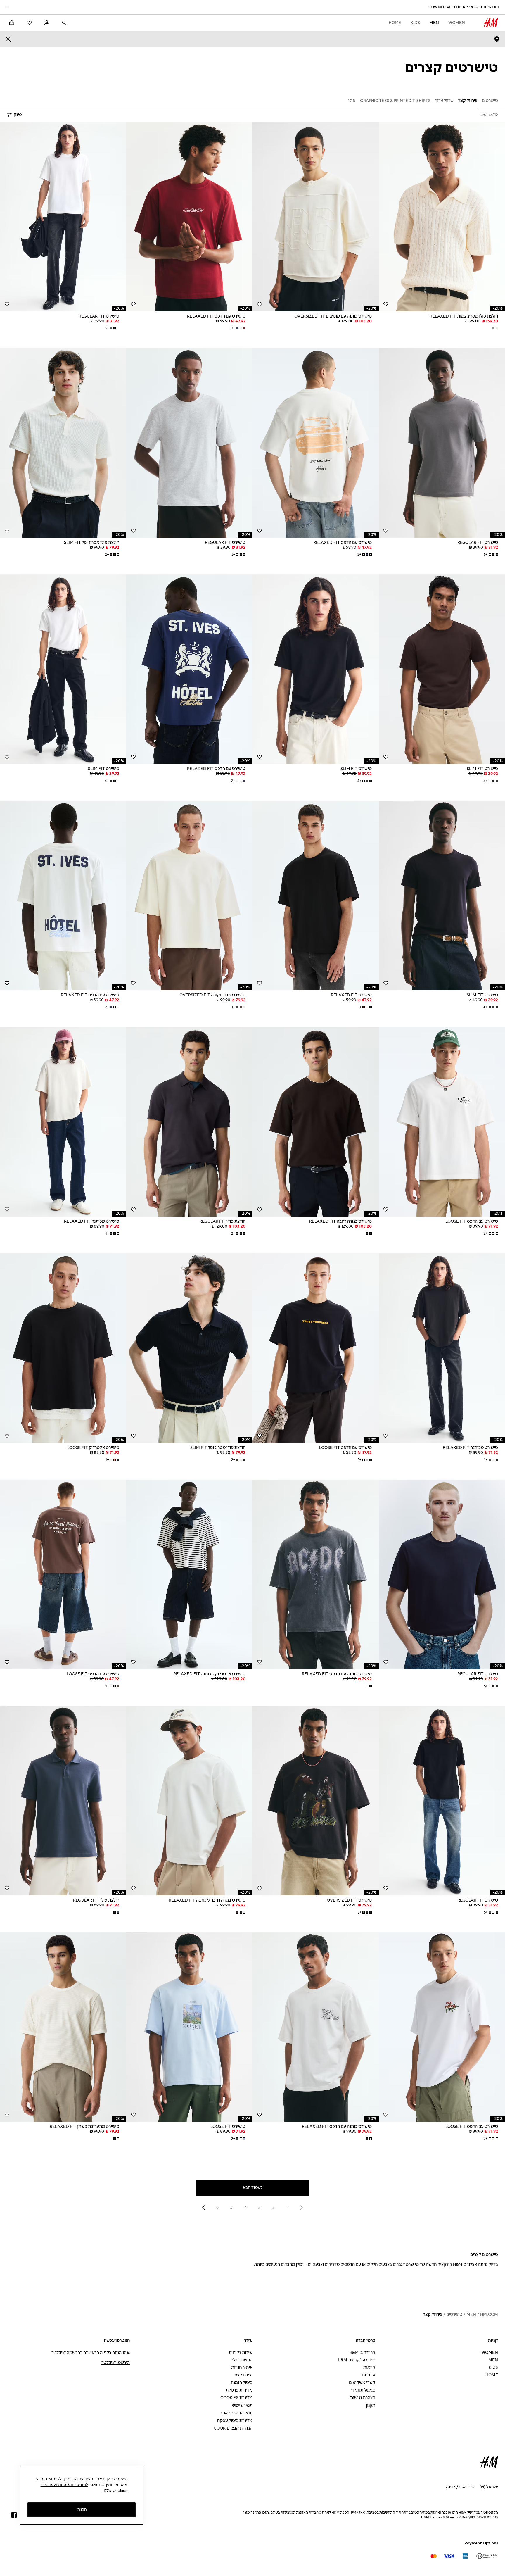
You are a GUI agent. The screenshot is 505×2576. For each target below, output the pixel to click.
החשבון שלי (242, 2360)
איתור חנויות (242, 2367)
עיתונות (369, 2375)
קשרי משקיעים (362, 2383)
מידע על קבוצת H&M (357, 2360)
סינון (18, 115)
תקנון (371, 2405)
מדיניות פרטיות (239, 2390)
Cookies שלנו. (115, 2490)
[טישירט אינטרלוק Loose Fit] (63, 1348)
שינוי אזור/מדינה (460, 2487)
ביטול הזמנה (242, 2383)
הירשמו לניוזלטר (116, 2363)
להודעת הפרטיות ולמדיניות (64, 2484)
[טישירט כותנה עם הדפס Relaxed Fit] (316, 1574)
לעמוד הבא (253, 2188)
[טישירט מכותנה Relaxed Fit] (63, 1122)
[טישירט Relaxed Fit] (316, 896)
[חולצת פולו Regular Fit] (189, 1122)
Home (395, 23)
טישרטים (454, 2314)
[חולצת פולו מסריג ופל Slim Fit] (63, 443)
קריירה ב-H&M (362, 2352)
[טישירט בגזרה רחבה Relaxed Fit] (316, 1122)
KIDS (415, 23)
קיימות (369, 2367)
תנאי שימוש (242, 2405)
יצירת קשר (243, 2375)
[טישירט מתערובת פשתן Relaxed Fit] (63, 2027)
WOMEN (457, 23)
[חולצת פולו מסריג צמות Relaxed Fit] (442, 217)
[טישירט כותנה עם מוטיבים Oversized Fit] (316, 217)
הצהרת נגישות (363, 2398)
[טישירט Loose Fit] (189, 2027)
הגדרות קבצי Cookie (233, 2428)
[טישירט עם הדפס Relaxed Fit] (189, 217)
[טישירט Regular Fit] (63, 217)
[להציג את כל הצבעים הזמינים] (494, 328)
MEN (434, 23)
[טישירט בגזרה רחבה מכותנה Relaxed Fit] (189, 1801)
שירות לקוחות (241, 2352)
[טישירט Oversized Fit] (316, 1801)
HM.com (489, 2314)
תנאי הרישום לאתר (236, 2413)
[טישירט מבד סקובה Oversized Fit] (189, 896)
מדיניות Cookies (236, 2398)
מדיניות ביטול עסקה (235, 2421)
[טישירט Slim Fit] (442, 669)
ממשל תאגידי (363, 2390)
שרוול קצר (433, 2314)
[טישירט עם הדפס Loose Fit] (442, 1122)
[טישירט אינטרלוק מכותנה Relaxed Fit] (189, 1574)
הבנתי (82, 2509)
